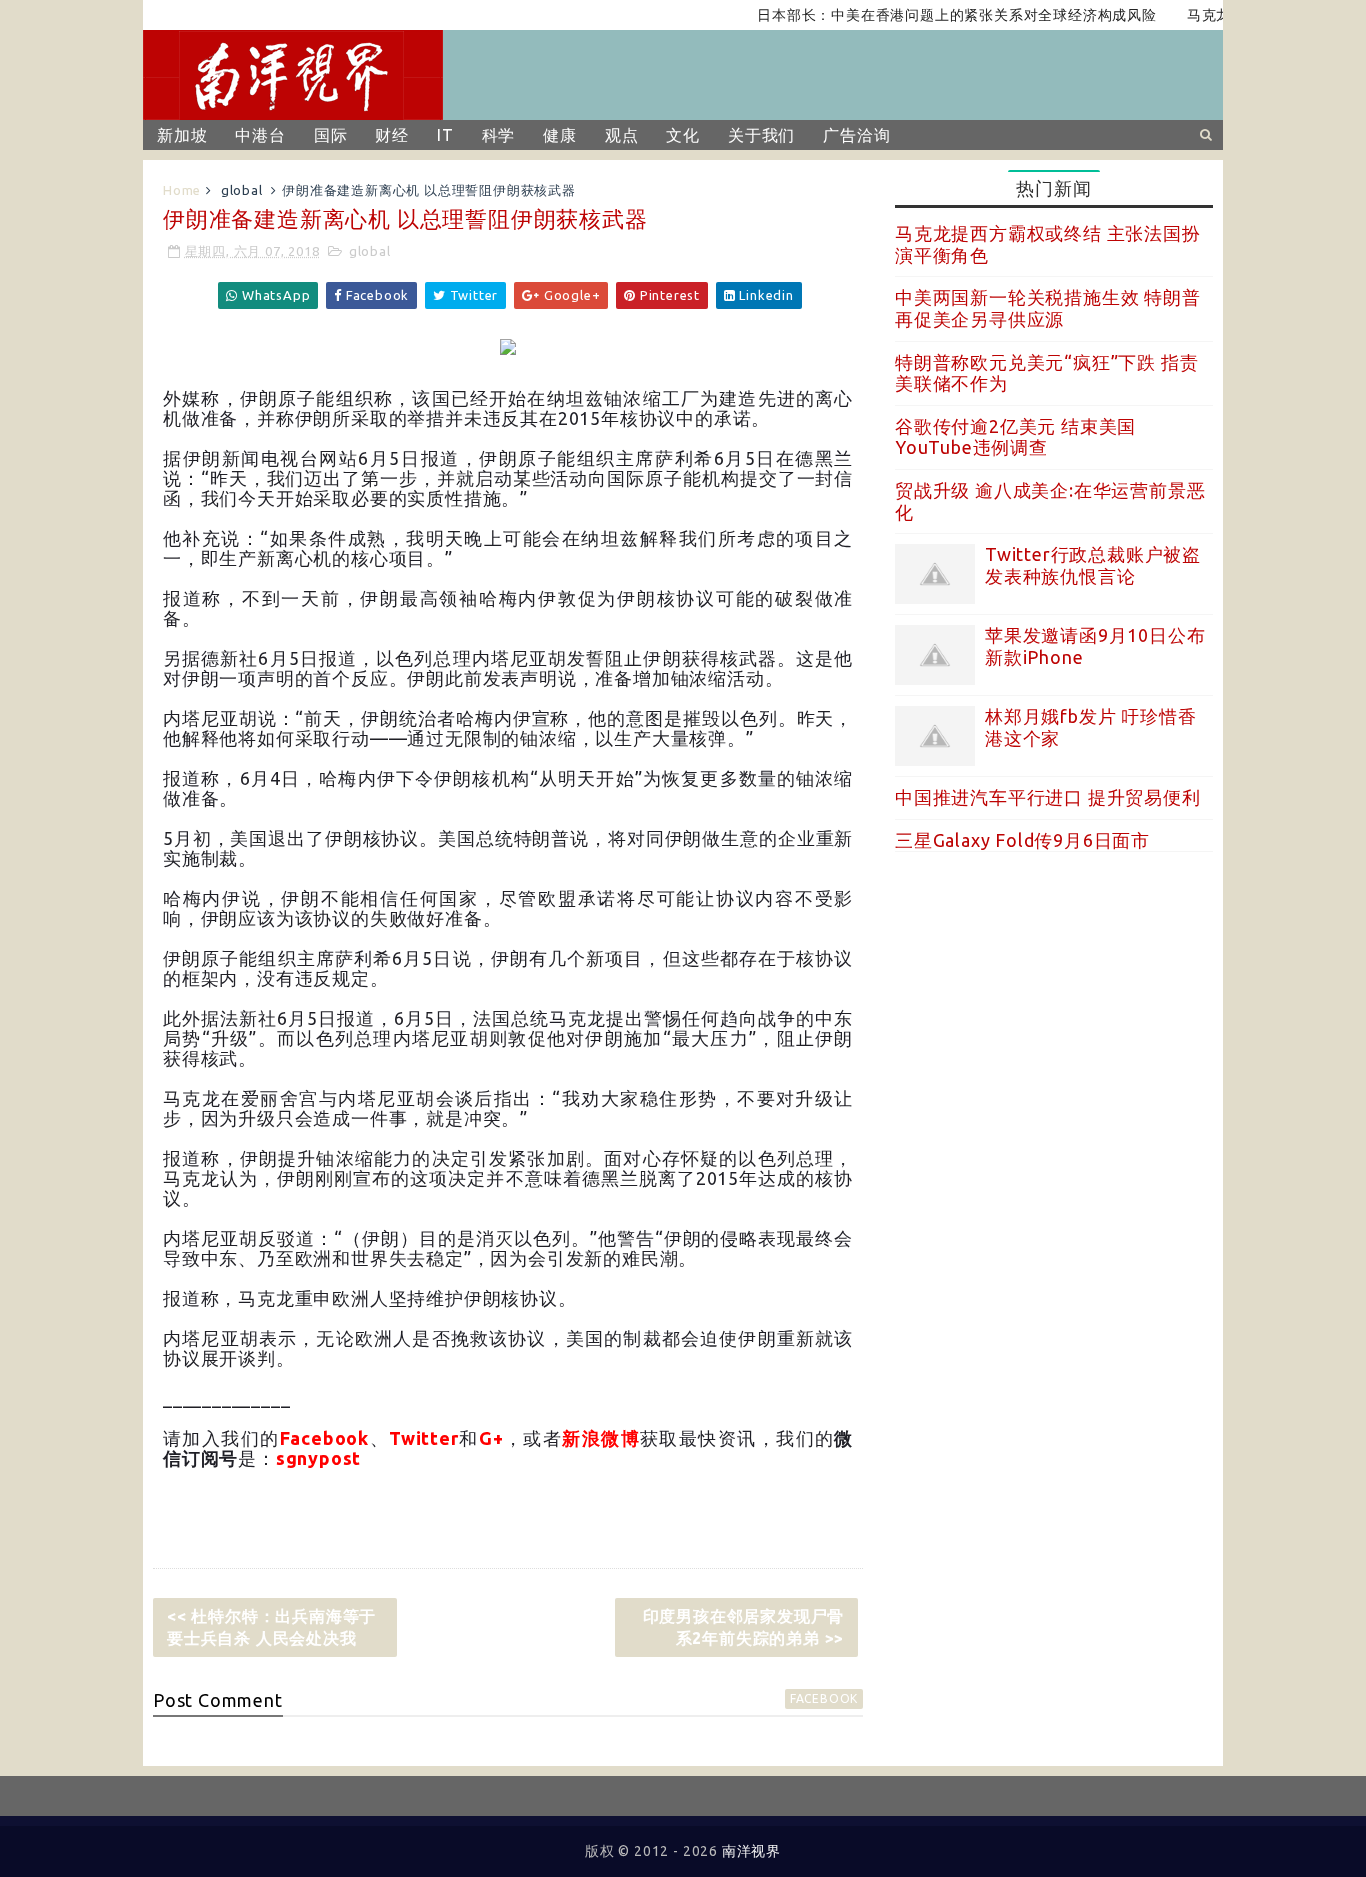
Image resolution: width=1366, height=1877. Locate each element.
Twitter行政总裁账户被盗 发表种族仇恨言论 (1093, 565)
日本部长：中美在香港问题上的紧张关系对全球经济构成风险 (931, 15)
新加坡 (182, 135)
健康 (560, 135)
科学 (499, 135)
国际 (331, 135)
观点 (622, 135)
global (242, 190)
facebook (824, 1698)
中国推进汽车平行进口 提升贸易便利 (1048, 797)
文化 (683, 135)
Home (182, 190)
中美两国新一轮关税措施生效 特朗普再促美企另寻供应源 (1048, 308)
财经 (392, 135)
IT (445, 135)
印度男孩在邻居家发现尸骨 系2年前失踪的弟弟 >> (744, 1627)
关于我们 (761, 135)
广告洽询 (856, 135)
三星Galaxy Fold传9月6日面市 (1022, 840)
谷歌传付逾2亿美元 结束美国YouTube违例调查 (1015, 437)
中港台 (260, 135)
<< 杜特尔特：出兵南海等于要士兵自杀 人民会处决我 (271, 1627)
